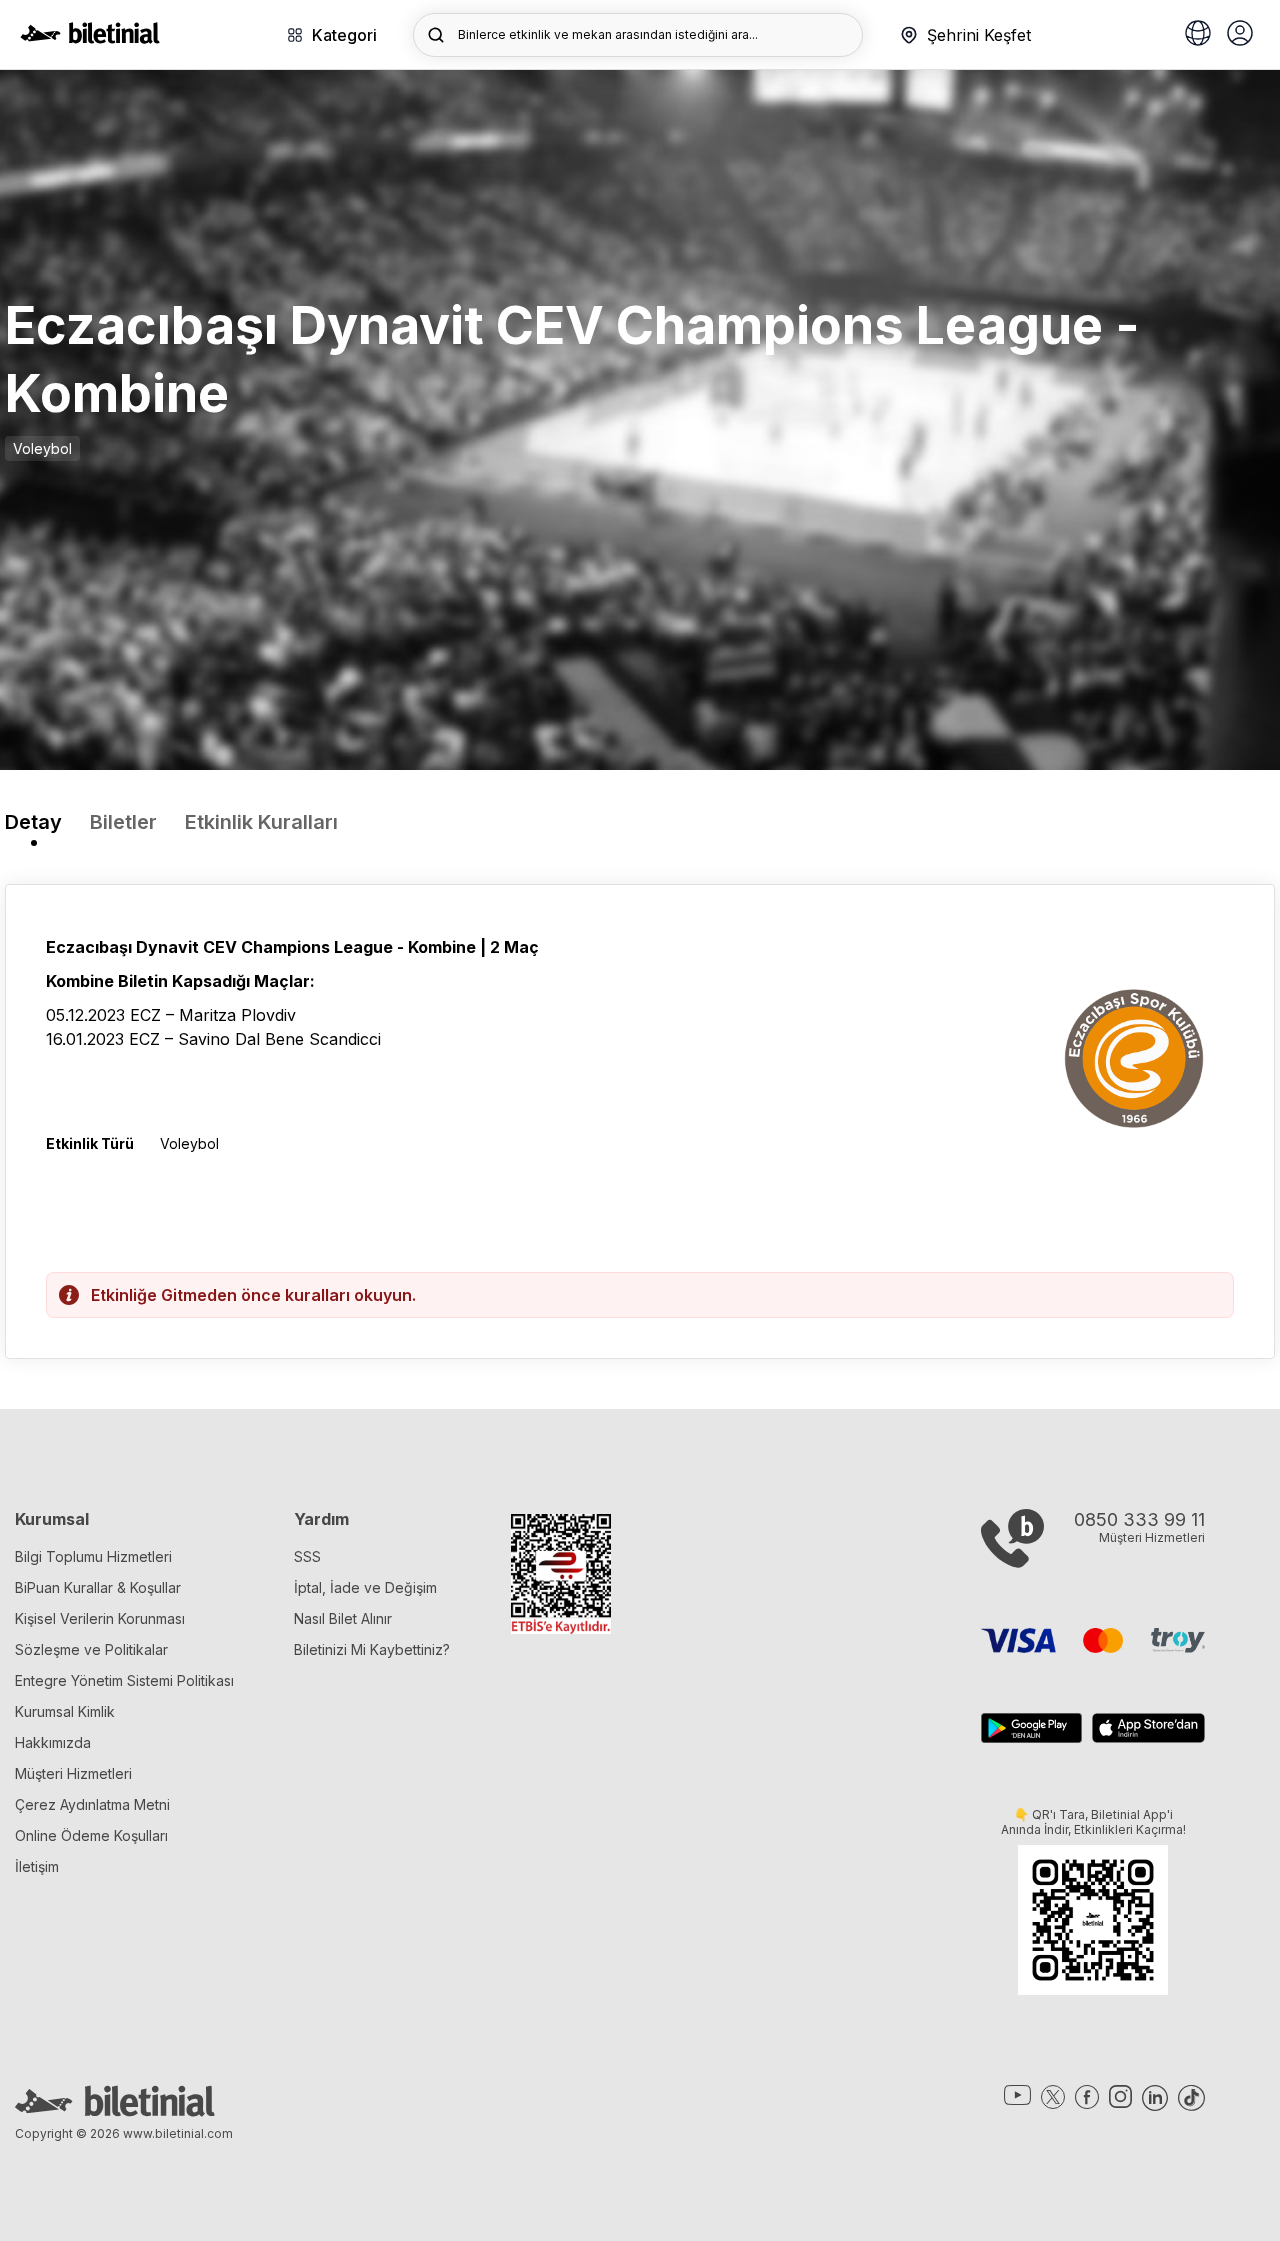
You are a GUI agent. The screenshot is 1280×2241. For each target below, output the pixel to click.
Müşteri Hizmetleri (73, 1773)
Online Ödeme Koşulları (91, 1835)
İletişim (37, 1866)
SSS (307, 1556)
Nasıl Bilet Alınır (343, 1618)
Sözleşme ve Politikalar (91, 1649)
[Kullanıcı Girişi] (1240, 35)
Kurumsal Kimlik (65, 1711)
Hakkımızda (53, 1742)
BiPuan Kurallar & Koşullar (98, 1587)
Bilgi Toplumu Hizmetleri (93, 1556)
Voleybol (42, 448)
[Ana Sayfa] (90, 38)
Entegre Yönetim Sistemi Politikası (124, 1680)
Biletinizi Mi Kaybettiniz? (372, 1649)
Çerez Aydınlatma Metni (92, 1804)
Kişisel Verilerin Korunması (100, 1618)
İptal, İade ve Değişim (365, 1587)
